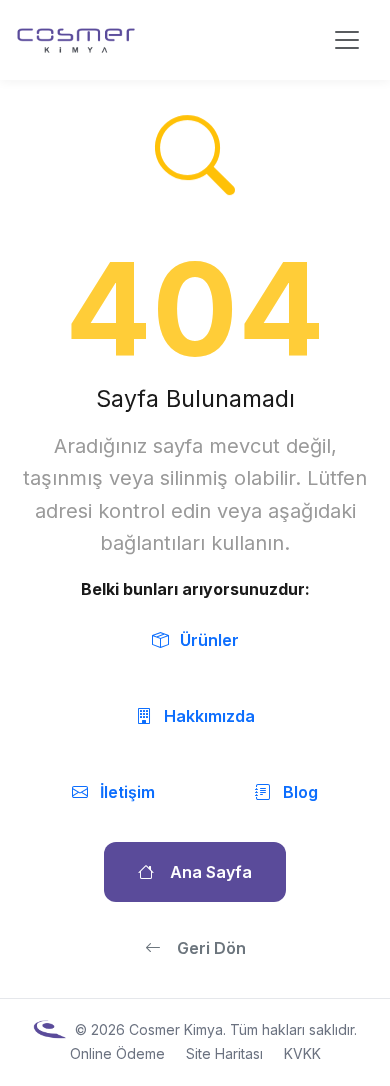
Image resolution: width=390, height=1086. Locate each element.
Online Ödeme (117, 1053)
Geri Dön (211, 948)
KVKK (302, 1053)
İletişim (127, 792)
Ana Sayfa (211, 872)
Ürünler (209, 640)
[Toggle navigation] (347, 40)
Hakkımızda (209, 716)
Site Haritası (224, 1053)
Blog (300, 792)
